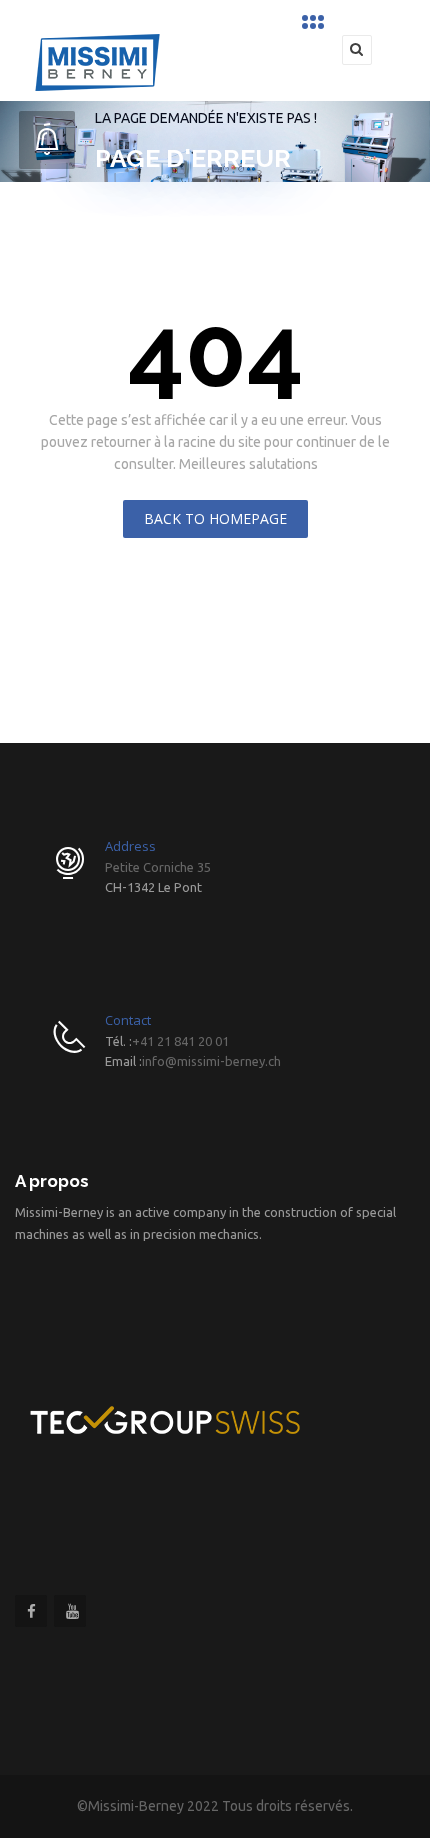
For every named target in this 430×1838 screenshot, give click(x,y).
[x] (316, 22)
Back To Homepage (215, 518)
